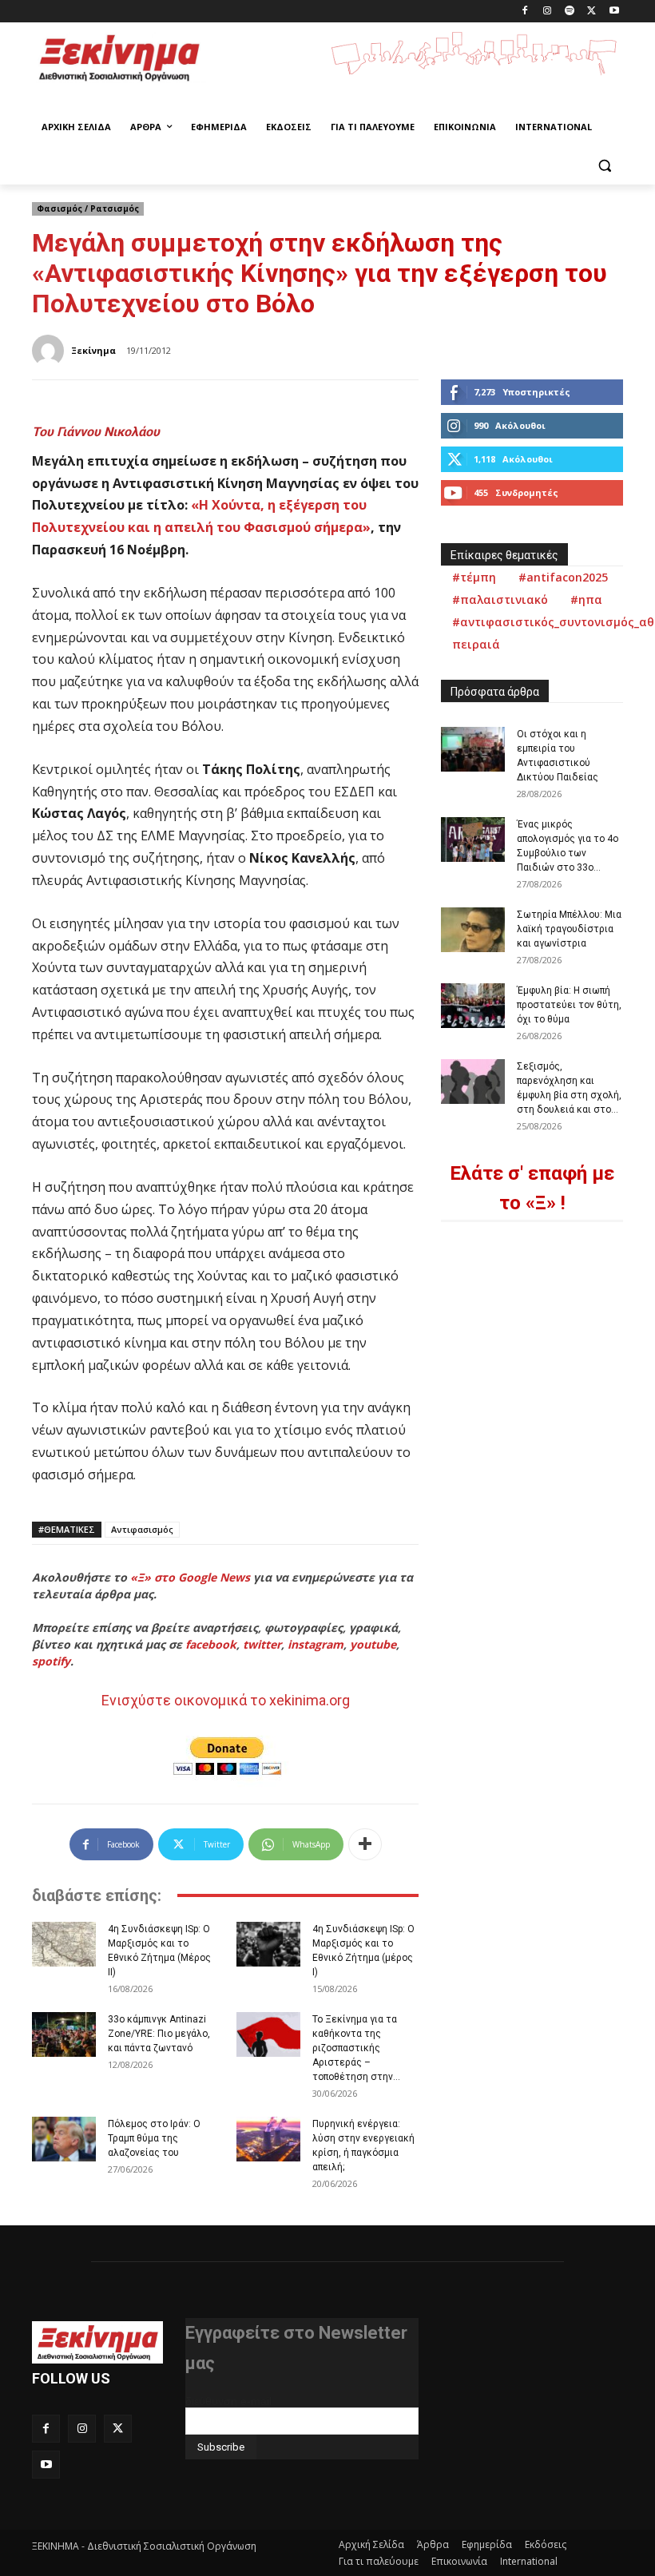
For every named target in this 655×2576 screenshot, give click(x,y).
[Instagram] (548, 12)
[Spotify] (570, 12)
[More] (365, 1844)
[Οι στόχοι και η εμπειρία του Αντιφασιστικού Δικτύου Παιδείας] (473, 749)
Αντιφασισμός (142, 1529)
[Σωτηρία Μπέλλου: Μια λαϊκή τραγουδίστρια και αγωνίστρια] (473, 930)
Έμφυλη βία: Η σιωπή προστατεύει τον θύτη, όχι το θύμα (569, 1005)
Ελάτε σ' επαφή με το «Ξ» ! (532, 1188)
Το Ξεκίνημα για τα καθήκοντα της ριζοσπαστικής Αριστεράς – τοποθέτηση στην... (356, 2048)
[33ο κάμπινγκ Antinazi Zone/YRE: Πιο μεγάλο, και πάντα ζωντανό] (64, 2034)
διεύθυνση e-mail (228, 2401)
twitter (262, 1644)
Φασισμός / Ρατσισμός (88, 208)
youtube (373, 1644)
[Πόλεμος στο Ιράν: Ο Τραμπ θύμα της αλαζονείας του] (64, 2139)
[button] (604, 166)
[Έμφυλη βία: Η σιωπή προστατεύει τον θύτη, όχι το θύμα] (473, 1006)
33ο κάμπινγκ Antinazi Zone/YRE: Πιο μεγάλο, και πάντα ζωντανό (159, 2034)
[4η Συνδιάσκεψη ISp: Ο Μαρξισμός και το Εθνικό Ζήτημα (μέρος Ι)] (268, 1944)
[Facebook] (525, 12)
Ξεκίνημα (93, 350)
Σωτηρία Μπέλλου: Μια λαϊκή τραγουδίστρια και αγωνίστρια (569, 929)
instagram (316, 1644)
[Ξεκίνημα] (50, 351)
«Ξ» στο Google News (190, 1577)
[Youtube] (614, 12)
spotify (51, 1661)
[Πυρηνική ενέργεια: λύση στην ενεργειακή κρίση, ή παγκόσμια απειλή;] (268, 2139)
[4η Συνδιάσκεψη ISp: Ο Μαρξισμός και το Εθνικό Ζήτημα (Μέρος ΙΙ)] (64, 1944)
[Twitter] (591, 12)
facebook (211, 1644)
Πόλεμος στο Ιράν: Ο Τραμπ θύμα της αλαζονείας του (154, 2138)
